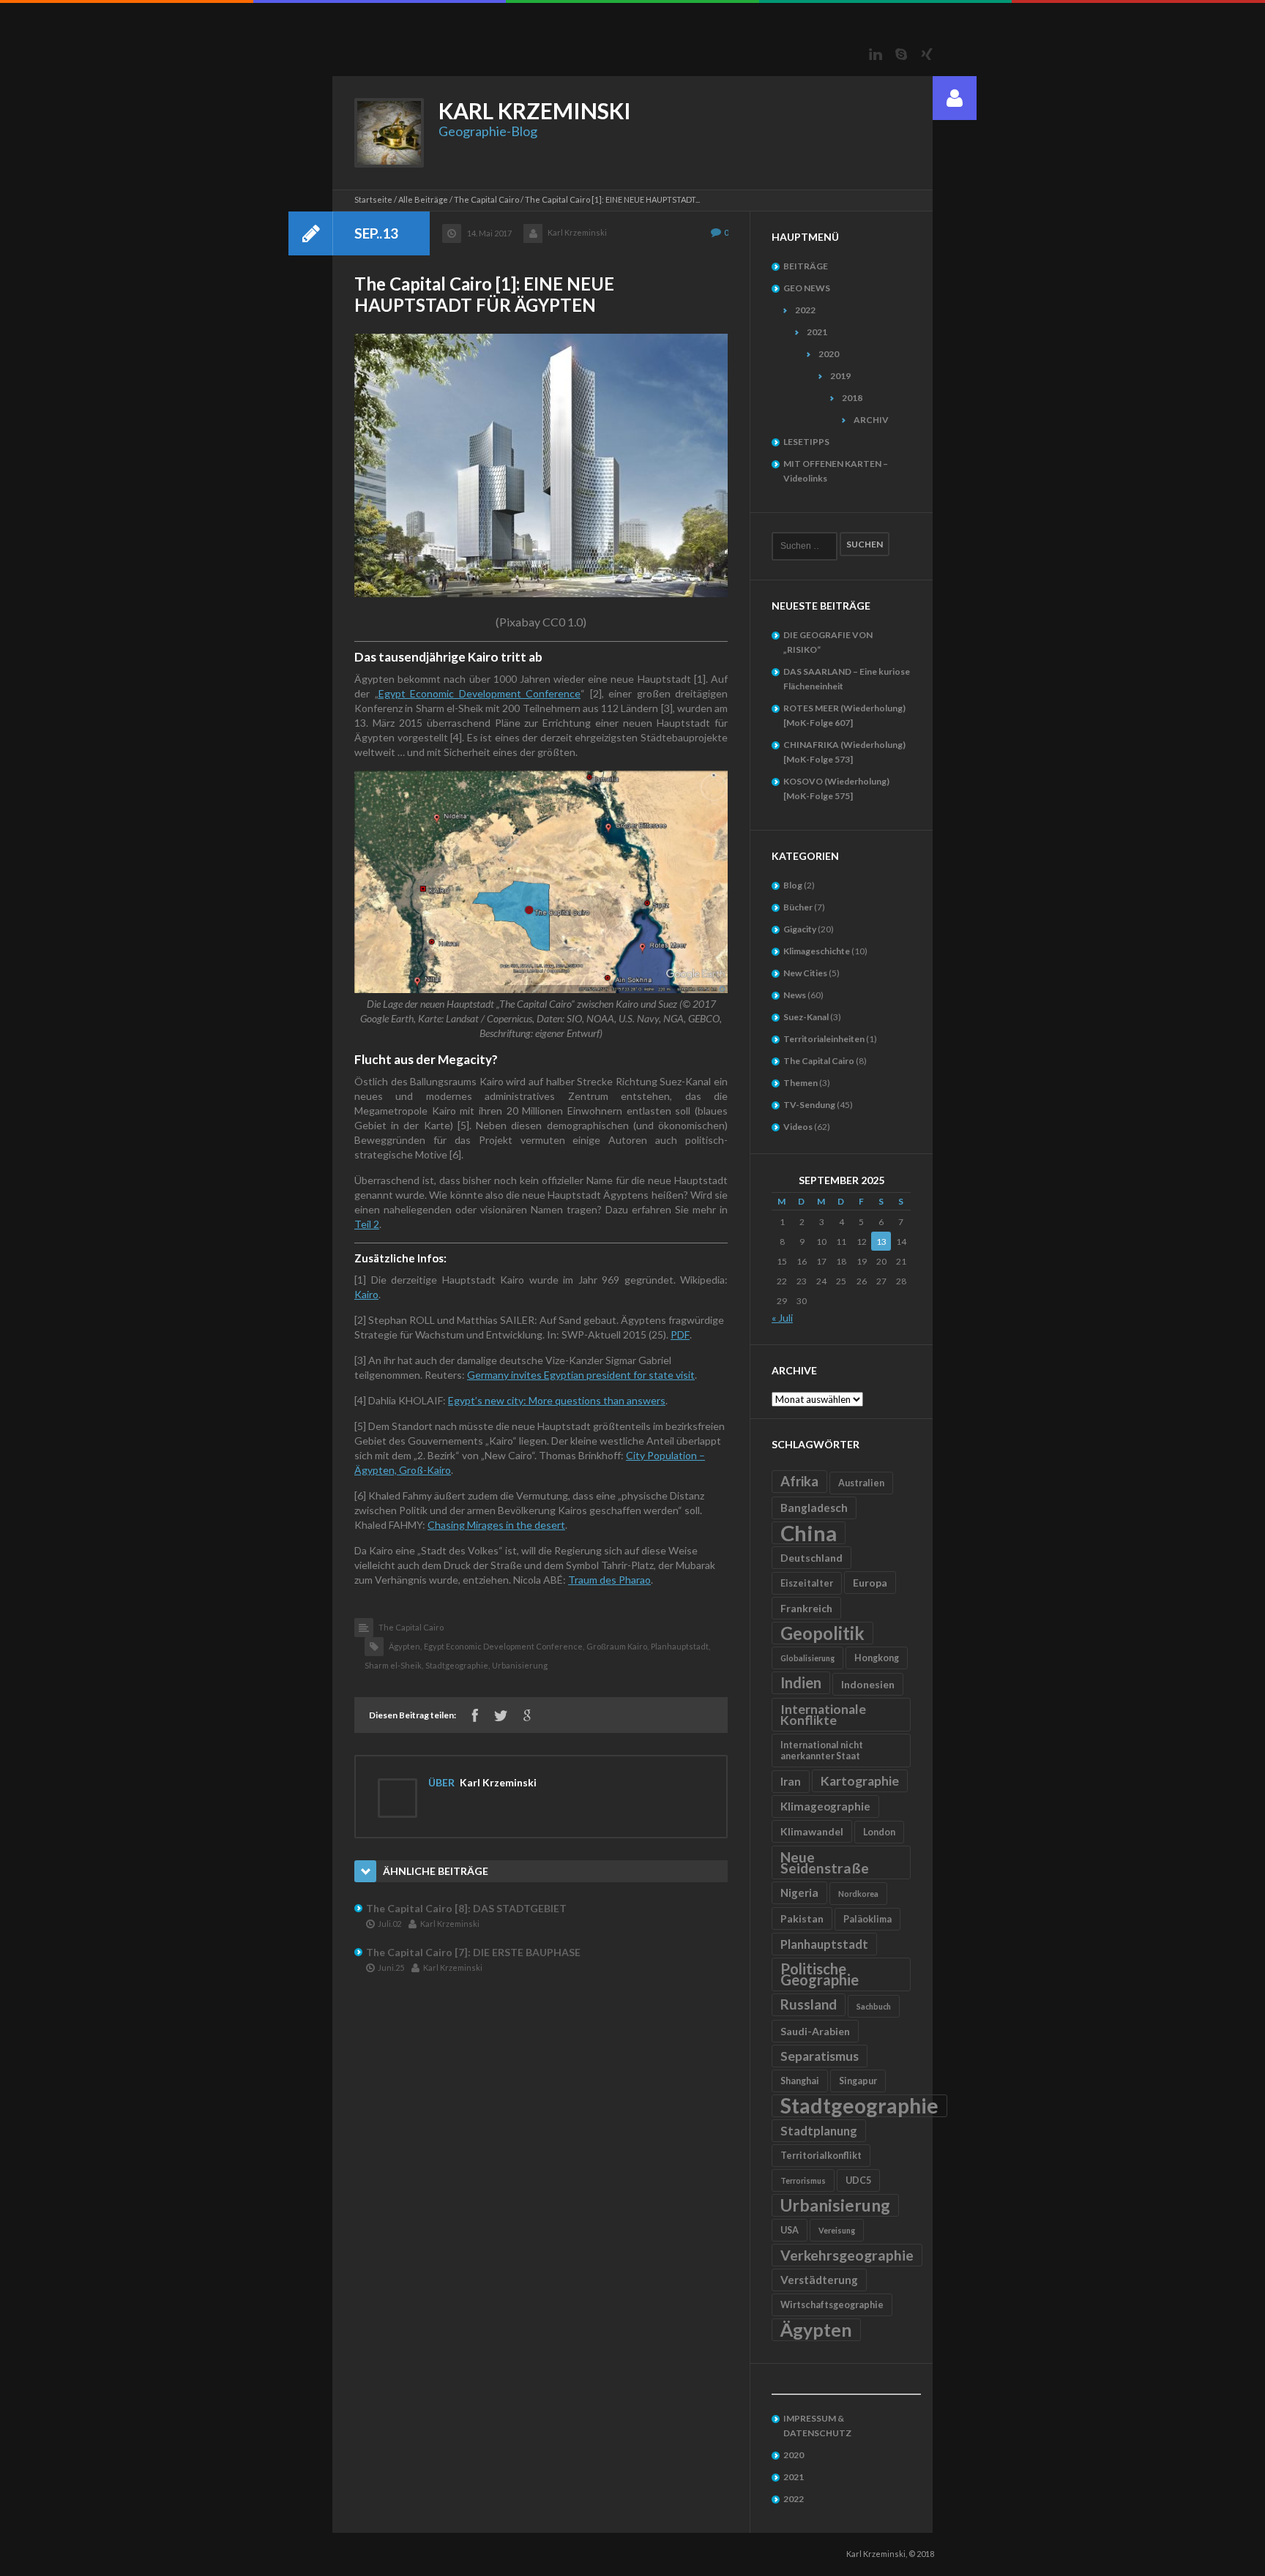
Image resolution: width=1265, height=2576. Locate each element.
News (795, 995)
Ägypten (816, 2329)
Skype (901, 54)
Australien (861, 1483)
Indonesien (868, 1684)
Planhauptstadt (824, 1944)
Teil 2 (367, 1224)
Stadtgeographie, (458, 1665)
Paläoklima (867, 1919)
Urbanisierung (520, 1665)
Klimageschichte (817, 951)
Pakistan (802, 1918)
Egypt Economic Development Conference (480, 693)
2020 (829, 354)
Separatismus (820, 2056)
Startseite (373, 199)
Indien (801, 1682)
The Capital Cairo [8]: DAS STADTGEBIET (466, 1908)
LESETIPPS (806, 442)
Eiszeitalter (807, 1583)
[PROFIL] (955, 98)
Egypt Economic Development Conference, (504, 1646)
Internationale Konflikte (823, 1715)
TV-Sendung (809, 1105)
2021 (817, 332)
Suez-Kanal (806, 1017)
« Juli (782, 1318)
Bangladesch (814, 1508)
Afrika (799, 1481)
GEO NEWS (807, 288)
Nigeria (799, 1892)
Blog (793, 885)
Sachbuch (874, 2006)
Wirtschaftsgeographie (832, 2305)
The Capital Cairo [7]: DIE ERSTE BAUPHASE (473, 1952)
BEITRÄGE (806, 266)
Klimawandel (812, 1831)
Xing (927, 54)
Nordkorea (858, 1894)
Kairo (366, 1294)
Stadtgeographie (859, 2106)
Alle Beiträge (423, 199)
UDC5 (858, 2180)
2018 (852, 398)
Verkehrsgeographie (847, 2255)
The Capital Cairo (486, 199)
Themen (801, 1083)
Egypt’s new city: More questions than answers (557, 1400)
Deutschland (811, 1558)
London (879, 1832)
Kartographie (860, 1781)
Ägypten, (405, 1646)
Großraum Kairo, (617, 1646)
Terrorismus (803, 2180)
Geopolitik (822, 1633)
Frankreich (806, 1608)
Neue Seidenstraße (825, 1862)
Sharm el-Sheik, (394, 1665)
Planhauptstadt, (680, 1646)
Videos (798, 1127)
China (809, 1533)
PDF (680, 1334)
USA (790, 2230)
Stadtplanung (819, 2131)
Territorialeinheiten (824, 1039)
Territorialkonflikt (821, 2156)
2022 (805, 310)
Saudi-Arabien (815, 2031)
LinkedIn (876, 54)
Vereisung (837, 2230)
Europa (870, 1583)
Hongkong (877, 1658)
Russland (809, 2004)
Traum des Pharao (609, 1580)
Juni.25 (391, 1967)
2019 (840, 376)
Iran (791, 1781)
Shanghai (800, 2081)
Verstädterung (819, 2280)
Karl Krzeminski (577, 232)
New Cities (805, 973)
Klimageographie (825, 1806)
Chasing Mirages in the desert (496, 1525)
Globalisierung (807, 1658)
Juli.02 (389, 1924)
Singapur (858, 2081)
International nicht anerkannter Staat (822, 1751)
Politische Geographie (820, 1974)
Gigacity (800, 929)
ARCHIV (871, 420)
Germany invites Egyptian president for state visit (581, 1375)
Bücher (798, 907)
